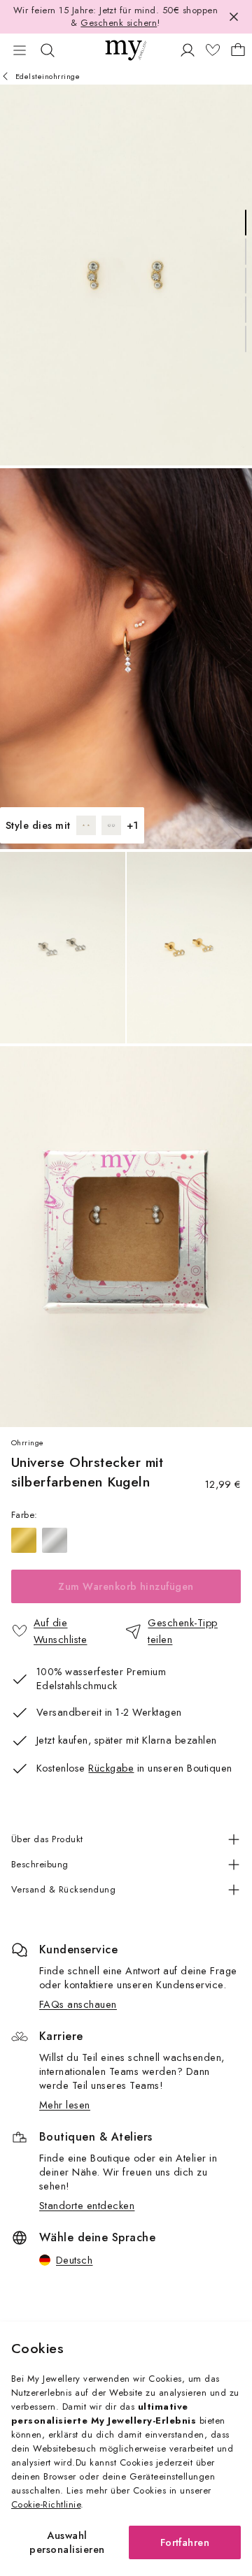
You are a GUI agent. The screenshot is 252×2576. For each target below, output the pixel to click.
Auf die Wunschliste (60, 1631)
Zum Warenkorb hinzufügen (126, 1586)
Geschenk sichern (119, 23)
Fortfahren (185, 2542)
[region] (126, 1540)
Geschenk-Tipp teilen (182, 1631)
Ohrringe (28, 1442)
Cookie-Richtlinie (46, 2504)
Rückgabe (111, 1768)
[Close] (234, 17)
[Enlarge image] (126, 275)
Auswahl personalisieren (67, 2542)
